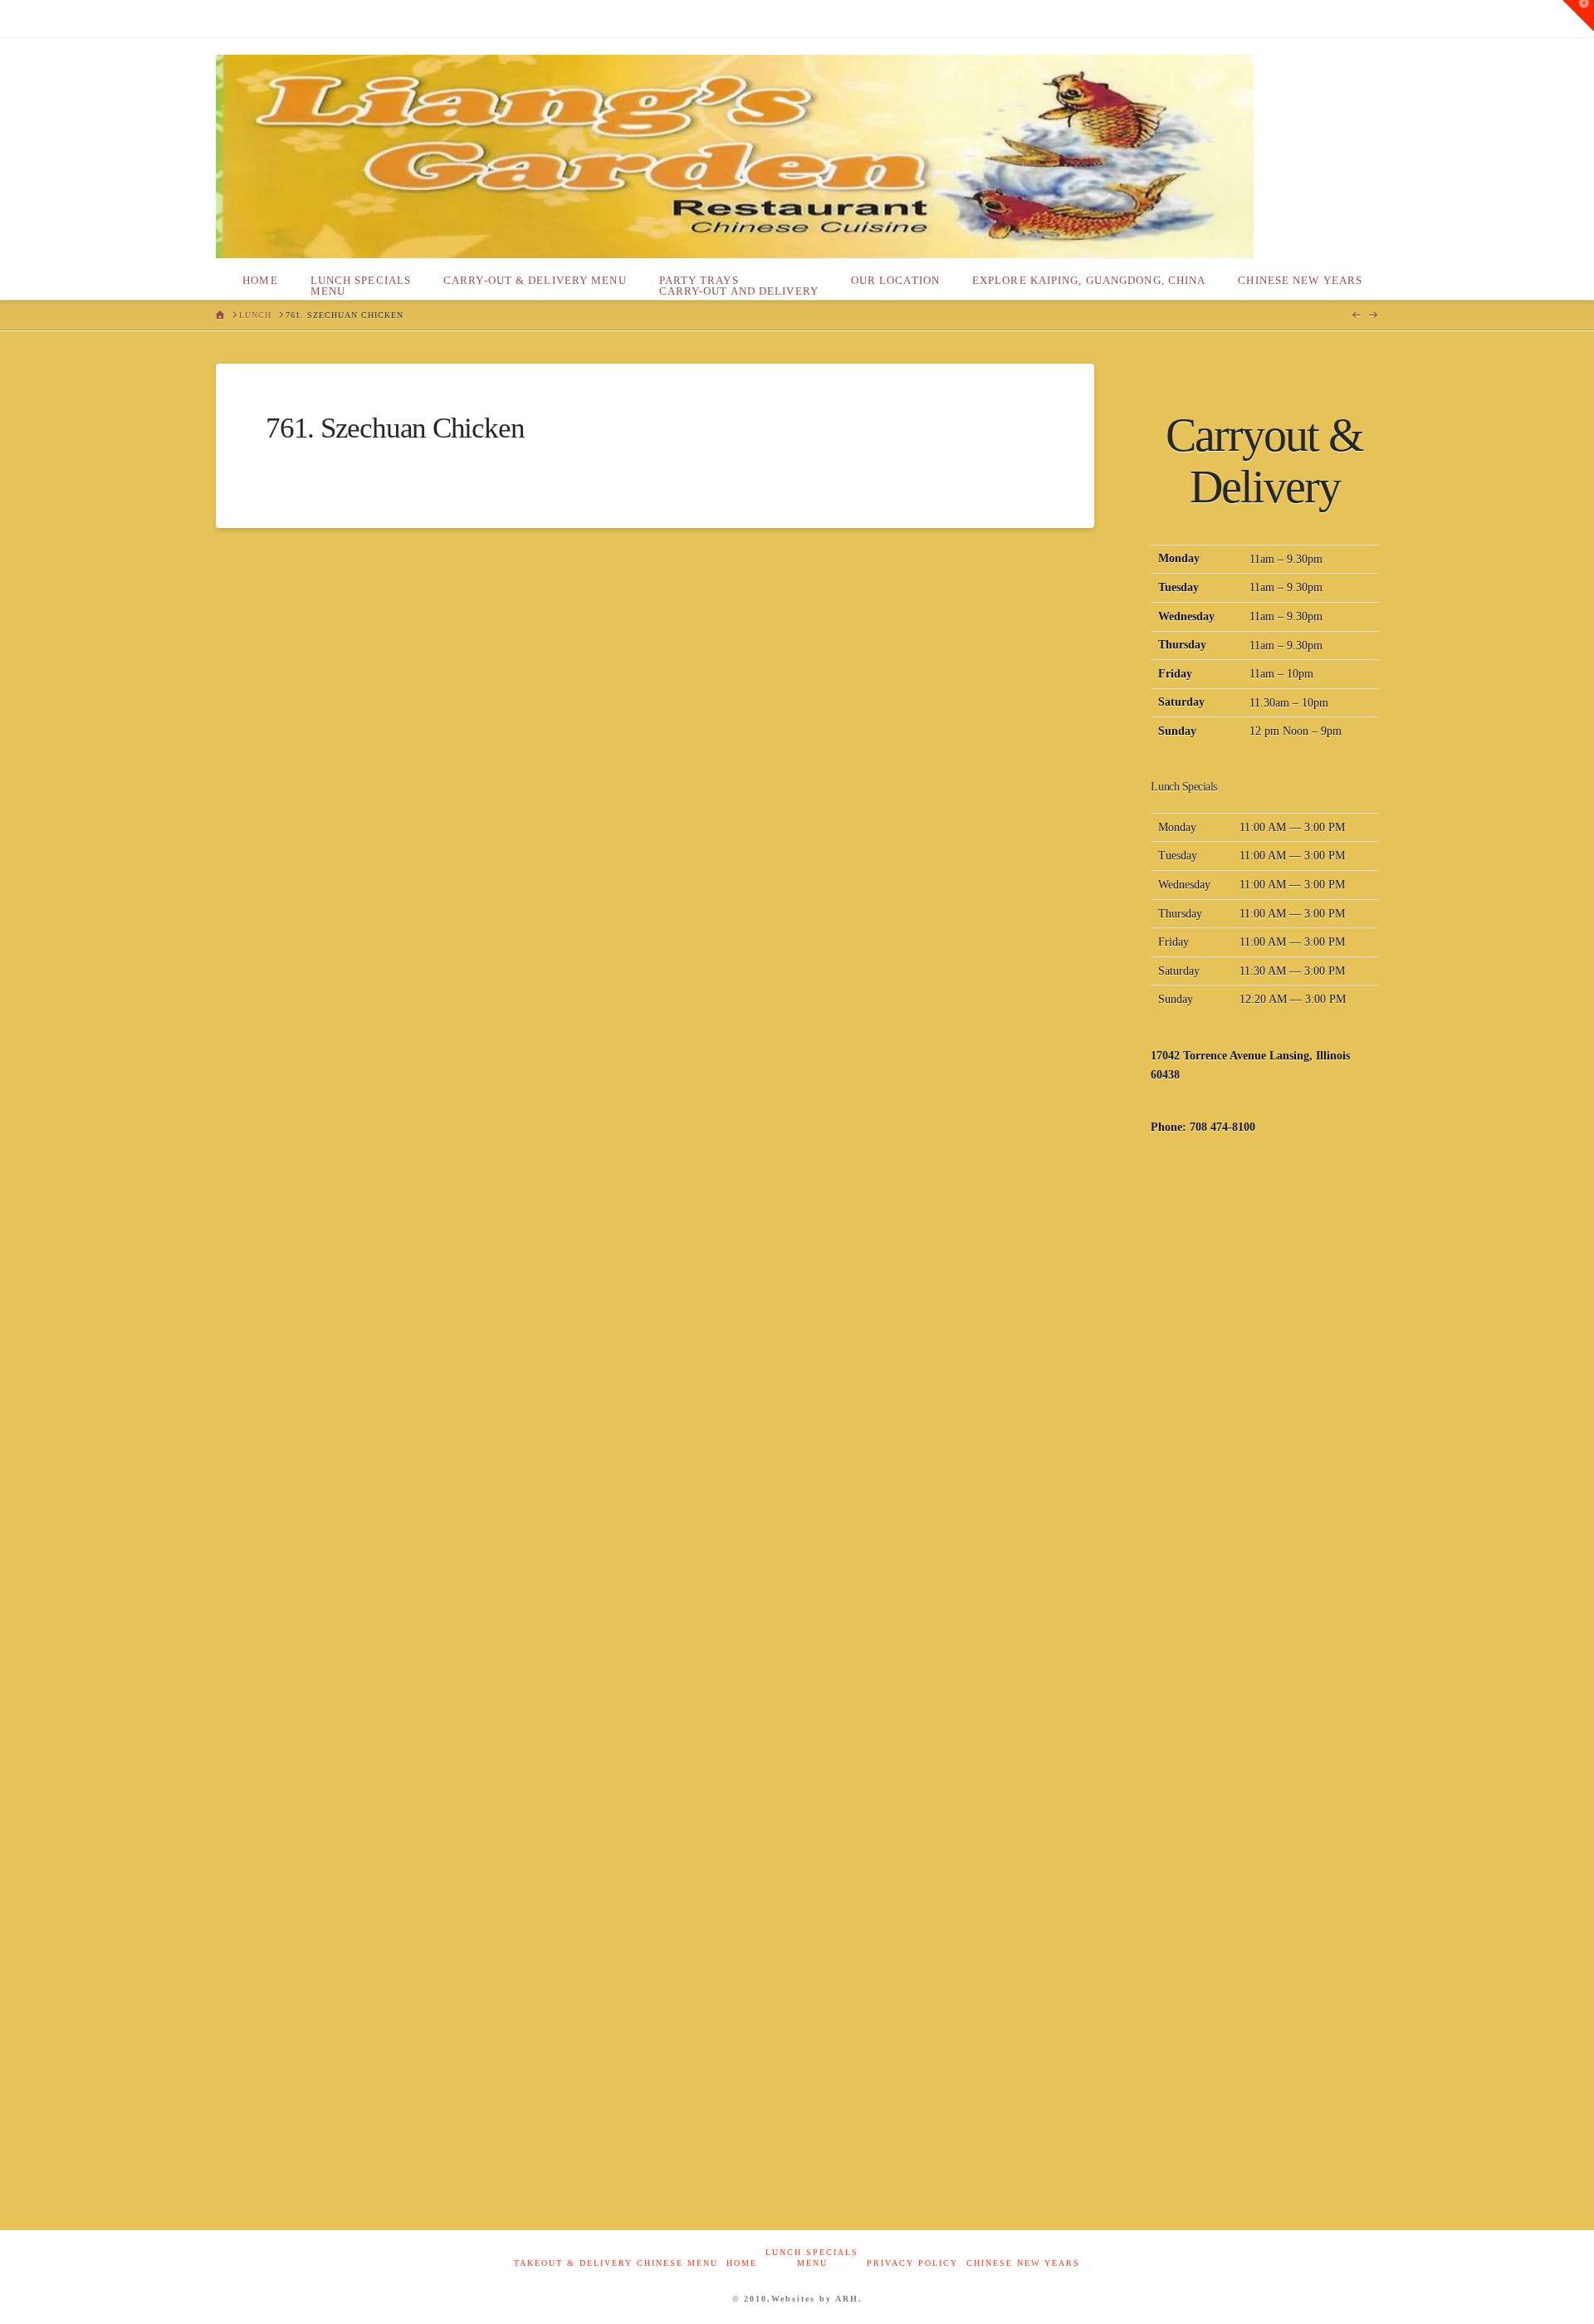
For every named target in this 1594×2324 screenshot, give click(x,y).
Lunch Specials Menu (812, 2258)
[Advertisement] (1264, 1418)
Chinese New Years (1023, 2263)
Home (742, 2263)
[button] (1578, 16)
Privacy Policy (912, 2263)
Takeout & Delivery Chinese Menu (616, 2263)
